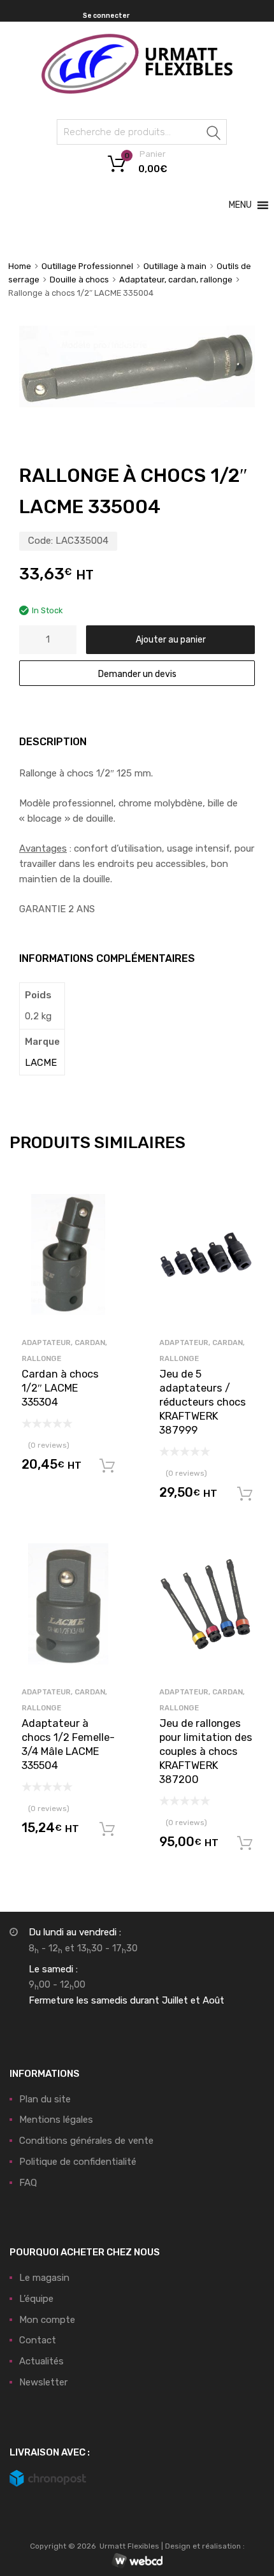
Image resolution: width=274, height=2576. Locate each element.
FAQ (28, 2183)
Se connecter (106, 16)
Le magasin (44, 2278)
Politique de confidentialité (78, 2162)
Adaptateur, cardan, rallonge (176, 280)
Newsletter (43, 2382)
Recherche (214, 134)
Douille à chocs (79, 280)
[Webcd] (137, 2561)
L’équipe (36, 2299)
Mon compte (47, 2320)
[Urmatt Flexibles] (137, 91)
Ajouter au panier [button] (107, 1466)
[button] (240, 205)
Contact (38, 2340)
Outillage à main (175, 266)
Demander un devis (137, 674)
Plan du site (45, 2099)
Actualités (41, 2361)
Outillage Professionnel (87, 266)
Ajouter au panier (171, 639)
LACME (41, 1063)
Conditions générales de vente (86, 2141)
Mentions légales (56, 2120)
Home (20, 266)
